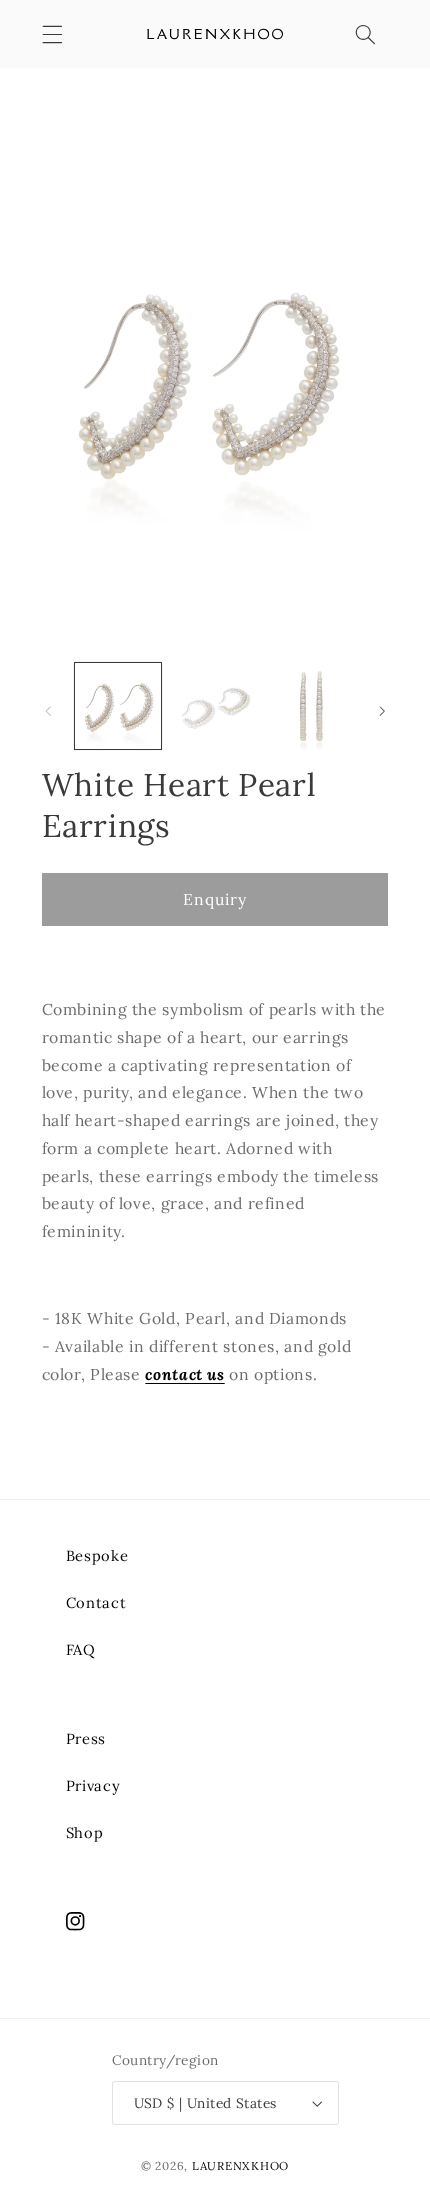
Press (86, 1738)
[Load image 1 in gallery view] (118, 706)
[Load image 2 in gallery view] (215, 706)
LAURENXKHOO (240, 2165)
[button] (52, 34)
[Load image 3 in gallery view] (311, 706)
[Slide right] (382, 712)
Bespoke (97, 1555)
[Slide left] (48, 712)
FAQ (81, 1649)
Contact (96, 1602)
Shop (85, 1832)
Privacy (93, 1785)
